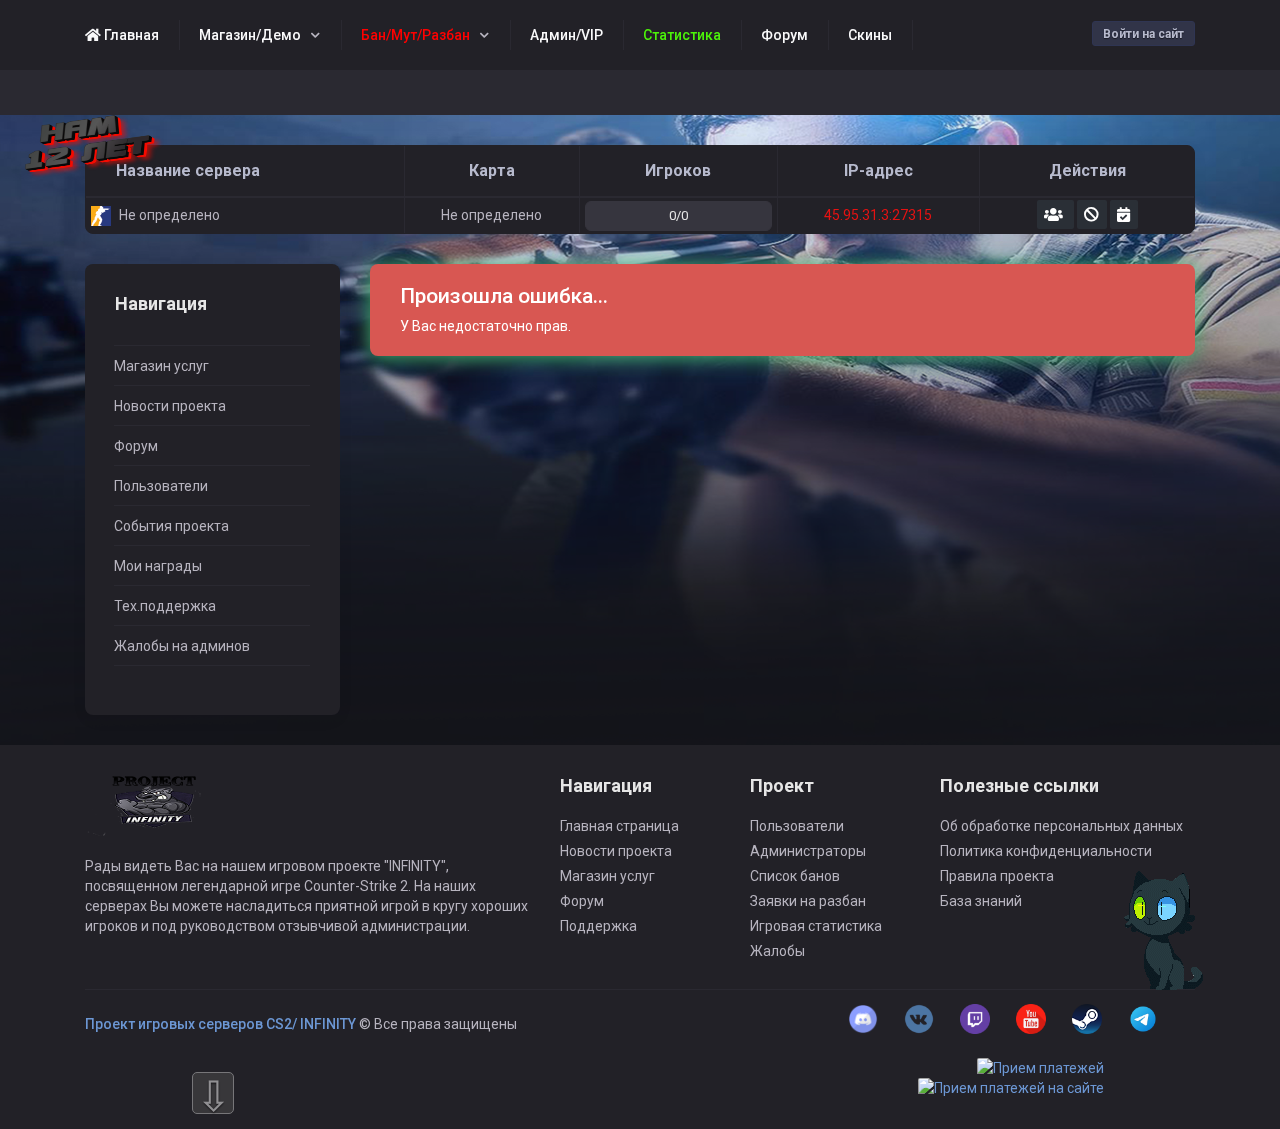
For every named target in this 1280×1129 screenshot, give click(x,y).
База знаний (981, 901)
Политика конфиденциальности (1046, 851)
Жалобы (777, 951)
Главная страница (619, 826)
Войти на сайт (1143, 34)
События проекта (171, 526)
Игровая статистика (816, 926)
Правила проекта (997, 876)
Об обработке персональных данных (1061, 826)
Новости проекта (170, 406)
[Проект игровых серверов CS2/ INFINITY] (155, 815)
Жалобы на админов (182, 646)
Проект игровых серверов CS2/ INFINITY (220, 1024)
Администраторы (808, 851)
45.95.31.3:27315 (878, 215)
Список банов (795, 876)
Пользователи (161, 486)
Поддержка (598, 926)
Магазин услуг (161, 366)
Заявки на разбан (808, 901)
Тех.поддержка (165, 606)
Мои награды (158, 566)
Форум (136, 446)
